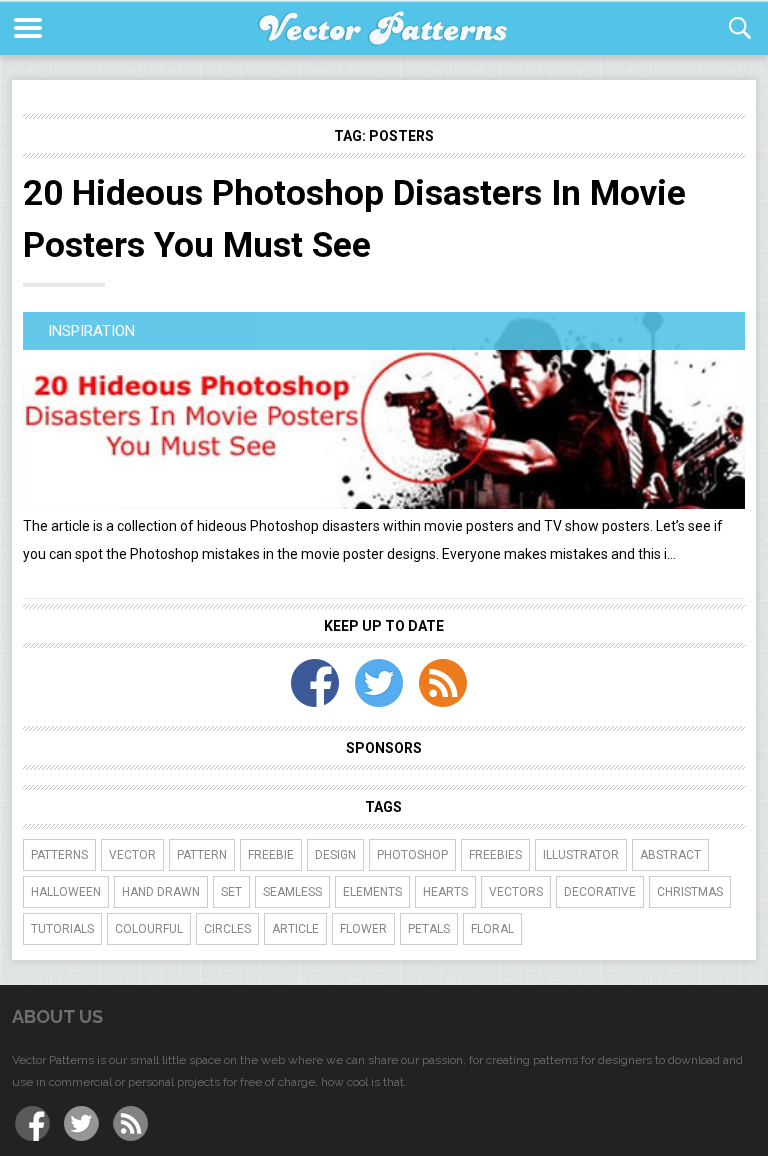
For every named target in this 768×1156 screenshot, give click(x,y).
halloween (66, 892)
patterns (59, 855)
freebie (271, 855)
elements (372, 892)
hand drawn (161, 892)
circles (227, 929)
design (335, 855)
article (295, 929)
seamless (292, 892)
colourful (149, 929)
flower (363, 929)
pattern (202, 855)
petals (429, 929)
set (231, 892)
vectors (516, 892)
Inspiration (91, 331)
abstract (670, 855)
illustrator (581, 855)
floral (492, 929)
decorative (600, 892)
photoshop (412, 855)
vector (132, 855)
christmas (690, 892)
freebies (495, 855)
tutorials (62, 929)
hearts (445, 892)
